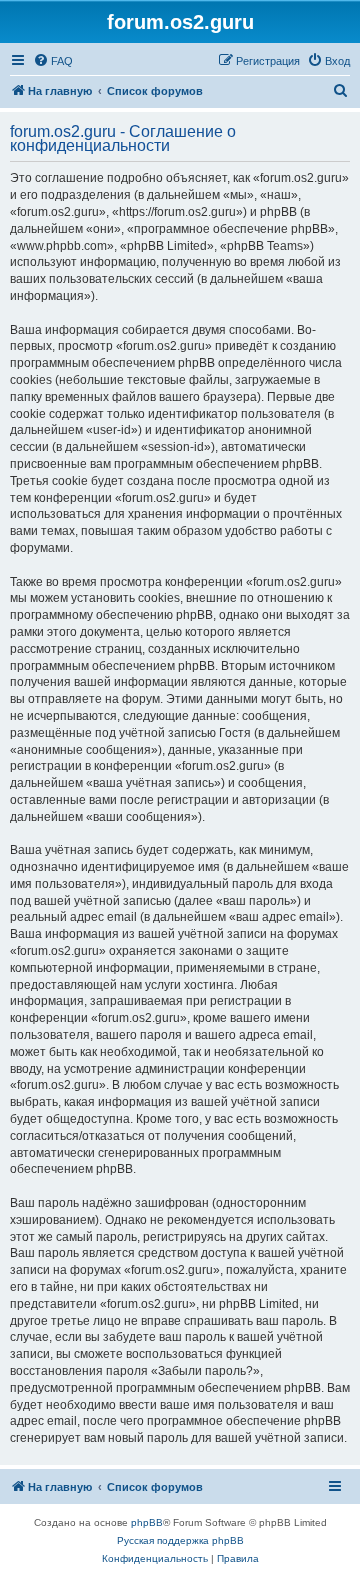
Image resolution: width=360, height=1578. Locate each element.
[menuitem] (53, 61)
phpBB (147, 1522)
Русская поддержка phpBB (180, 1540)
